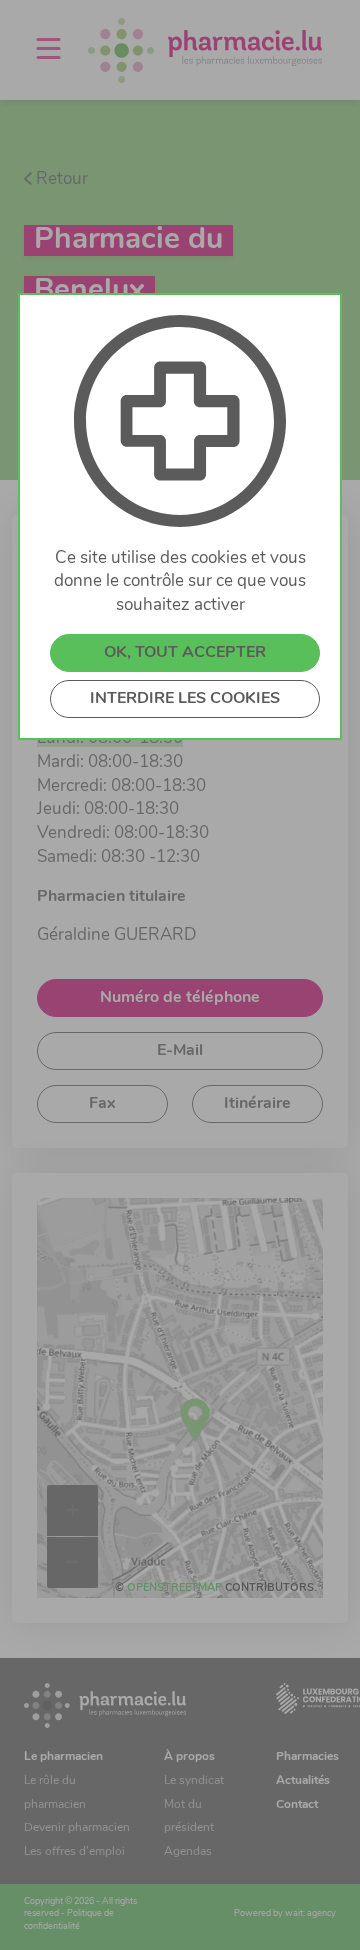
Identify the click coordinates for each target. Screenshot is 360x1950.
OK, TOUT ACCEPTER (185, 653)
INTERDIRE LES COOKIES (185, 699)
